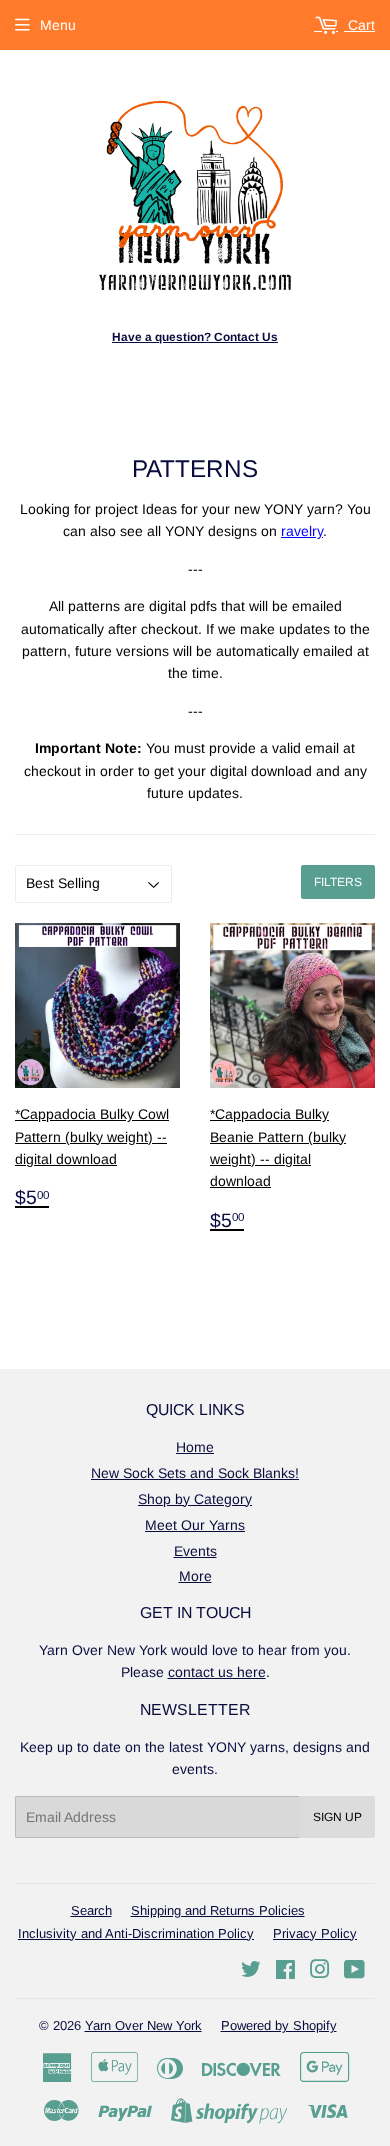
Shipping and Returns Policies (218, 1910)
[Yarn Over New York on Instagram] (320, 1972)
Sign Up (337, 1817)
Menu (58, 25)
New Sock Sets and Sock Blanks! (195, 1473)
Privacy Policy (315, 1933)
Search (91, 1910)
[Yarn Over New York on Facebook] (285, 1972)
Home (195, 1447)
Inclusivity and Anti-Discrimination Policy (136, 1933)
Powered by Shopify (279, 2025)
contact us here (217, 1672)
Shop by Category (195, 1499)
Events (195, 1551)
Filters (338, 882)
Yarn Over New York (143, 2025)
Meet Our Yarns (195, 1525)
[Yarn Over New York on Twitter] (251, 1972)
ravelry (302, 531)
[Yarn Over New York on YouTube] (354, 1972)
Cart (359, 25)
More (195, 1576)
